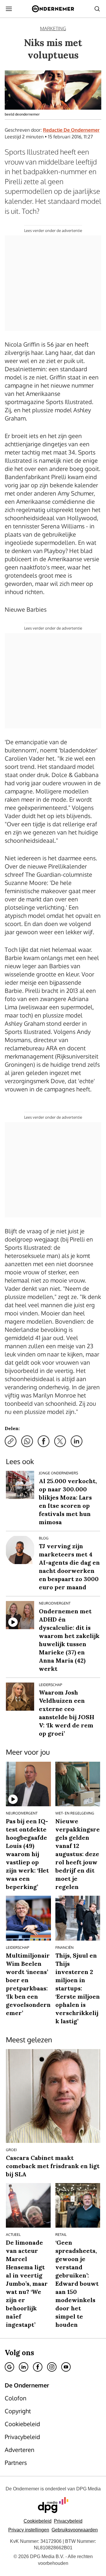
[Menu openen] (9, 9)
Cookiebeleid (38, 2521)
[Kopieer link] (11, 1441)
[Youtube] (66, 2367)
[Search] (97, 9)
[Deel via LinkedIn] (77, 1441)
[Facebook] (38, 2367)
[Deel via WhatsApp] (27, 1441)
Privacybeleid (68, 2521)
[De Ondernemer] (53, 9)
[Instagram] (52, 2367)
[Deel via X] (60, 1441)
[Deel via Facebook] (44, 1441)
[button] (29, 2530)
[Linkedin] (24, 2367)
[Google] (9, 2367)
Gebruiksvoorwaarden (75, 2530)
